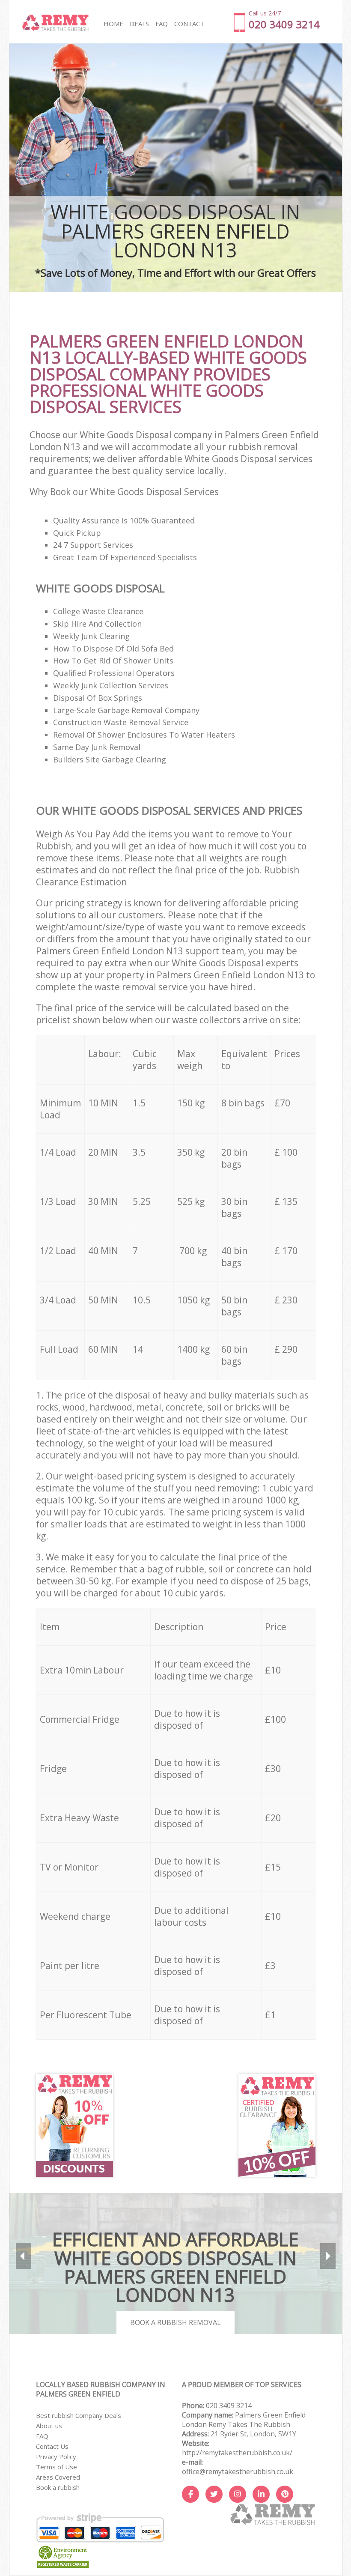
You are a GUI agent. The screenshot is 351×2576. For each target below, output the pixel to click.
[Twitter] (214, 2494)
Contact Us (52, 2446)
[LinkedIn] (261, 2494)
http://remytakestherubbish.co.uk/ (237, 2453)
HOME (113, 24)
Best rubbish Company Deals (79, 2415)
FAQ (42, 2436)
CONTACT (189, 24)
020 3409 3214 (229, 2406)
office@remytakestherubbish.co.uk (238, 2471)
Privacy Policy (56, 2456)
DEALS (139, 24)
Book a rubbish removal (175, 2322)
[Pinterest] (285, 2494)
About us (49, 2426)
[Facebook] (190, 2494)
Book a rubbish (58, 2487)
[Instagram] (238, 2494)
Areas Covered (58, 2477)
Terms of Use (57, 2467)
